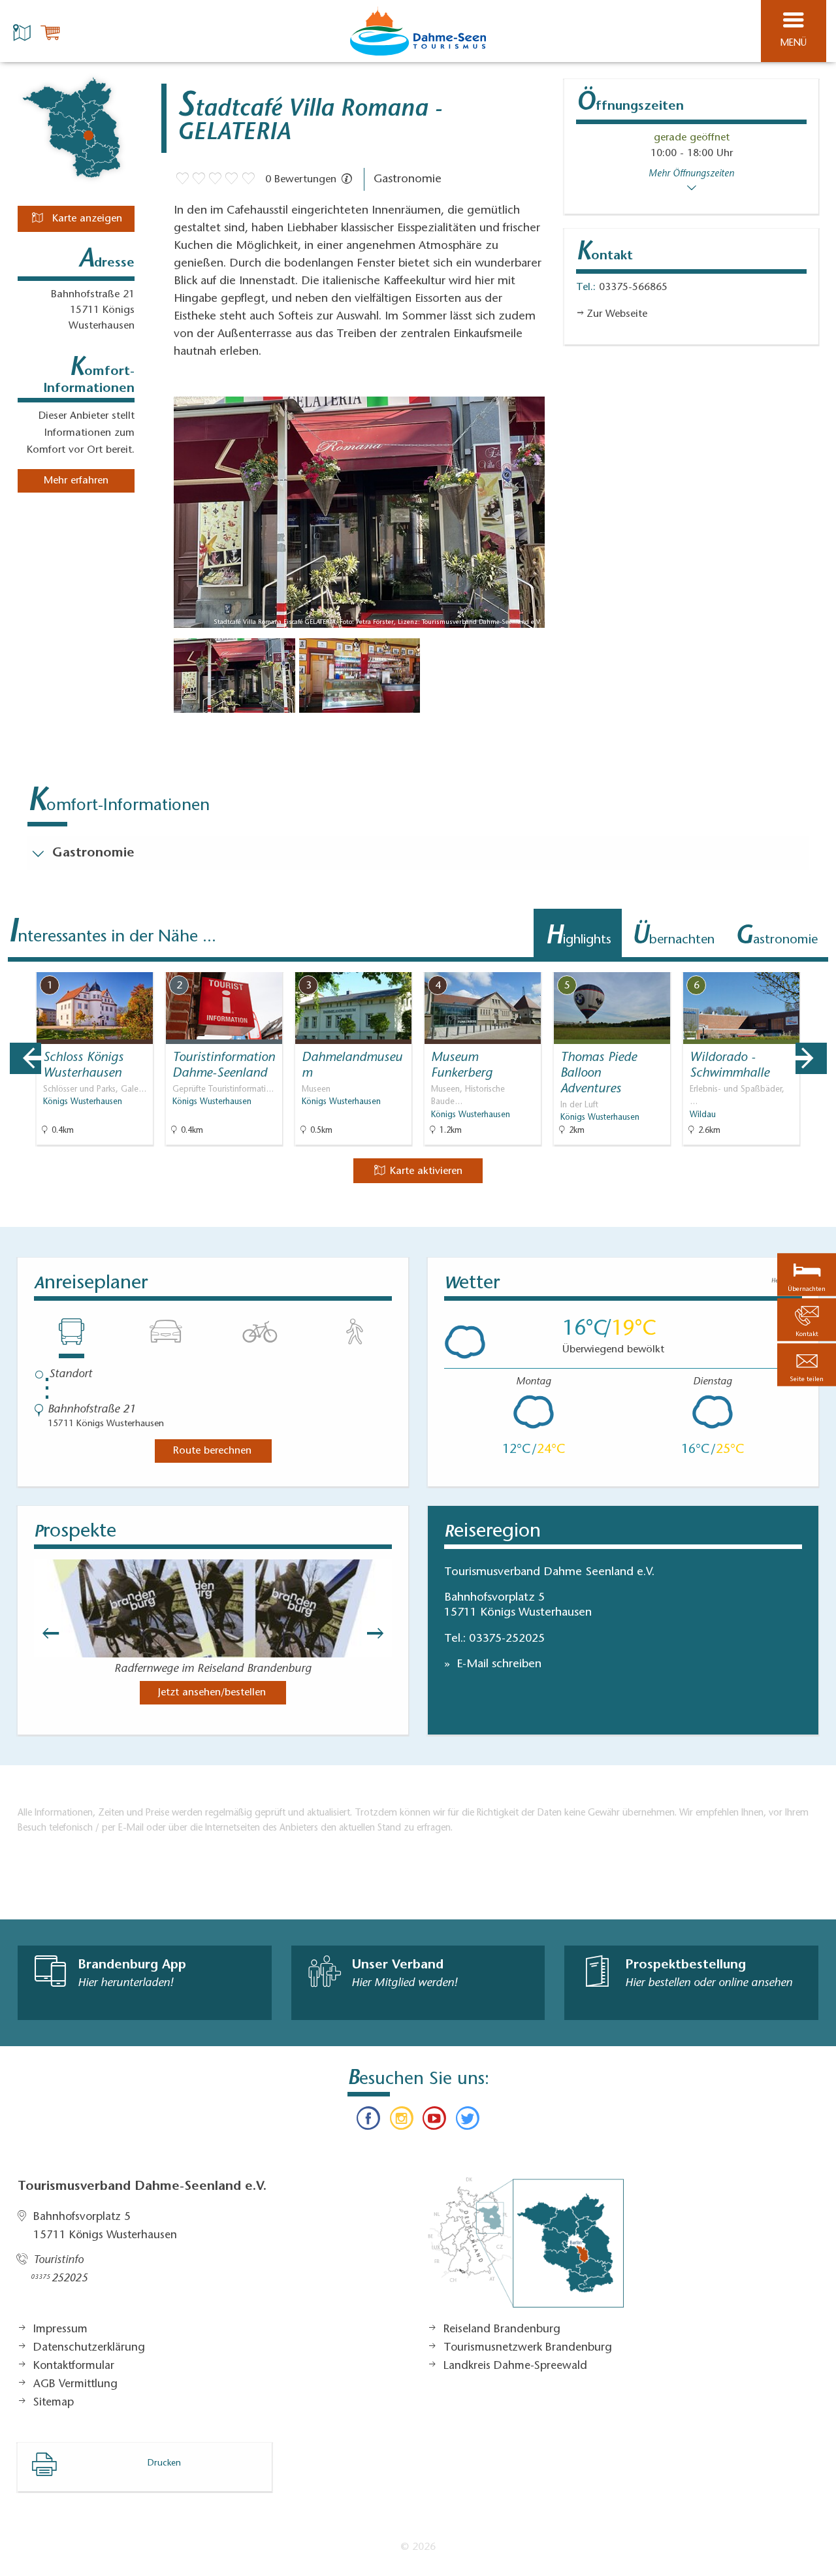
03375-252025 (507, 1639)
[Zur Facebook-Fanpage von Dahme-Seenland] (368, 2121)
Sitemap (54, 2403)
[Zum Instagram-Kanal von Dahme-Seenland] (402, 2121)
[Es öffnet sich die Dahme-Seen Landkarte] (24, 31)
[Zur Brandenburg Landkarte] (526, 2249)
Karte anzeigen (86, 219)
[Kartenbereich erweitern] (817, 964)
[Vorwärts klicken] (381, 1633)
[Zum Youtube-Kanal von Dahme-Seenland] (434, 2121)
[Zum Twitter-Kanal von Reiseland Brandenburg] (467, 2121)
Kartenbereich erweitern (753, 963)
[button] (807, 1364)
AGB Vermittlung (75, 2385)
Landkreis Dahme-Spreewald (515, 2366)
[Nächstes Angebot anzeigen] (811, 1058)
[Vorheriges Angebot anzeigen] (25, 1058)
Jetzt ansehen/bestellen (212, 1693)
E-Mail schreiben (497, 1665)
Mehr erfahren (76, 481)
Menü (794, 43)
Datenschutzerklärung (89, 2348)
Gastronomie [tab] (776, 937)
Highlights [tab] (578, 937)
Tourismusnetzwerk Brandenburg (528, 2348)
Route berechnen (212, 1451)
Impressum (60, 2330)
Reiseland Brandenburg (502, 2330)
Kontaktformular (74, 2366)
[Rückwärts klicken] (44, 1633)
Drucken (164, 2464)
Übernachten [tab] (673, 937)
